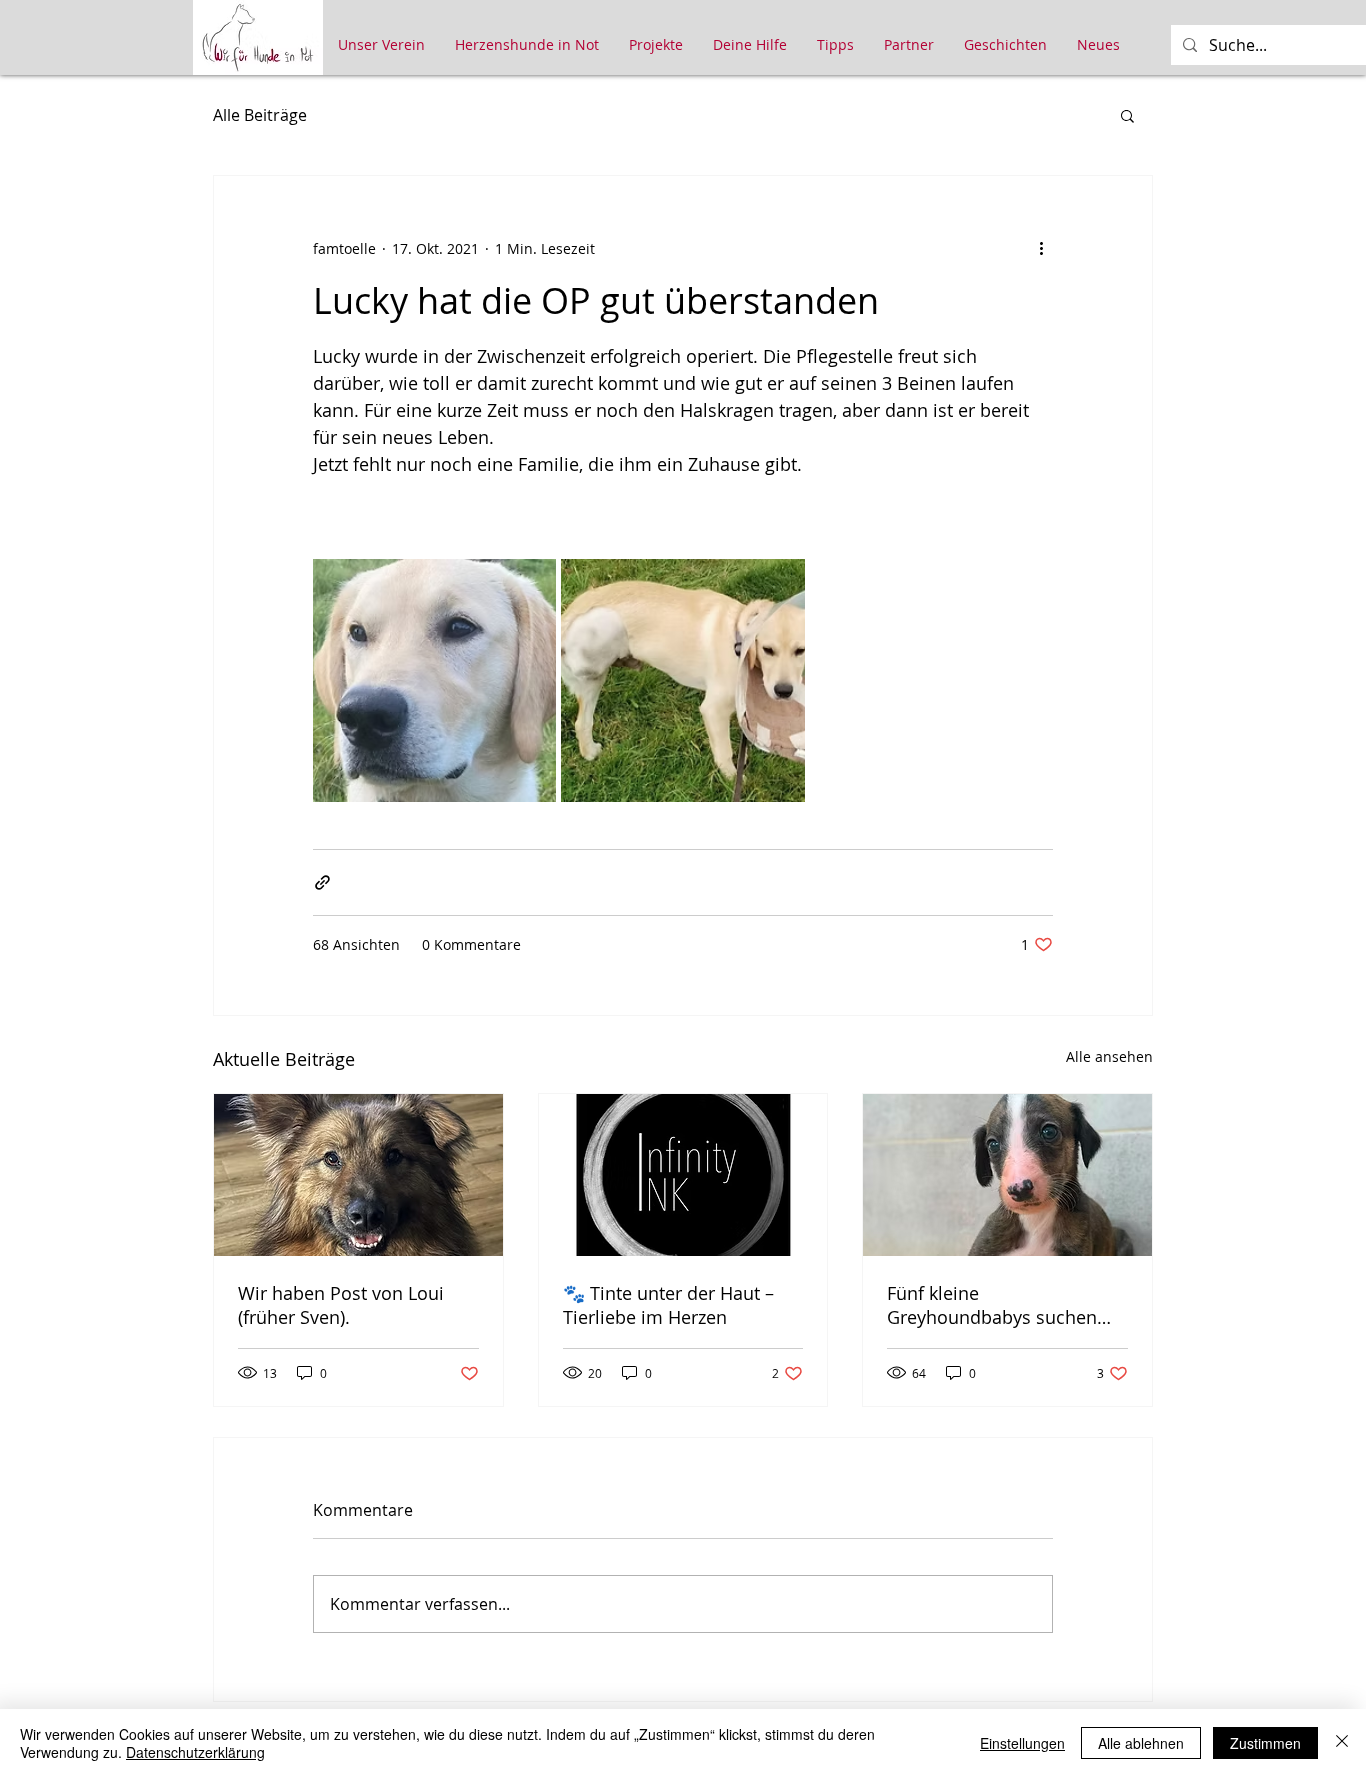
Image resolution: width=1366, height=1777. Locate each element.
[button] (1127, 115)
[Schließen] (1342, 1743)
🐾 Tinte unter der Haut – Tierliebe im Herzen (668, 1305)
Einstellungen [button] (1022, 1743)
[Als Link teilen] (322, 882)
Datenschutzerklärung (195, 1752)
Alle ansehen (1109, 1056)
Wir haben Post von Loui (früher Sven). (341, 1305)
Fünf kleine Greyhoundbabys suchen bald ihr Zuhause (992, 1305)
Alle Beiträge (260, 115)
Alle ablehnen (1141, 1743)
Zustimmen (1265, 1743)
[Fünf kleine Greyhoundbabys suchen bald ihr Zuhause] (1007, 1175)
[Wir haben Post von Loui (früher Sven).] (358, 1175)
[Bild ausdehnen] (434, 680)
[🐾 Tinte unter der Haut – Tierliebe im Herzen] (683, 1175)
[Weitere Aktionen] (1041, 248)
